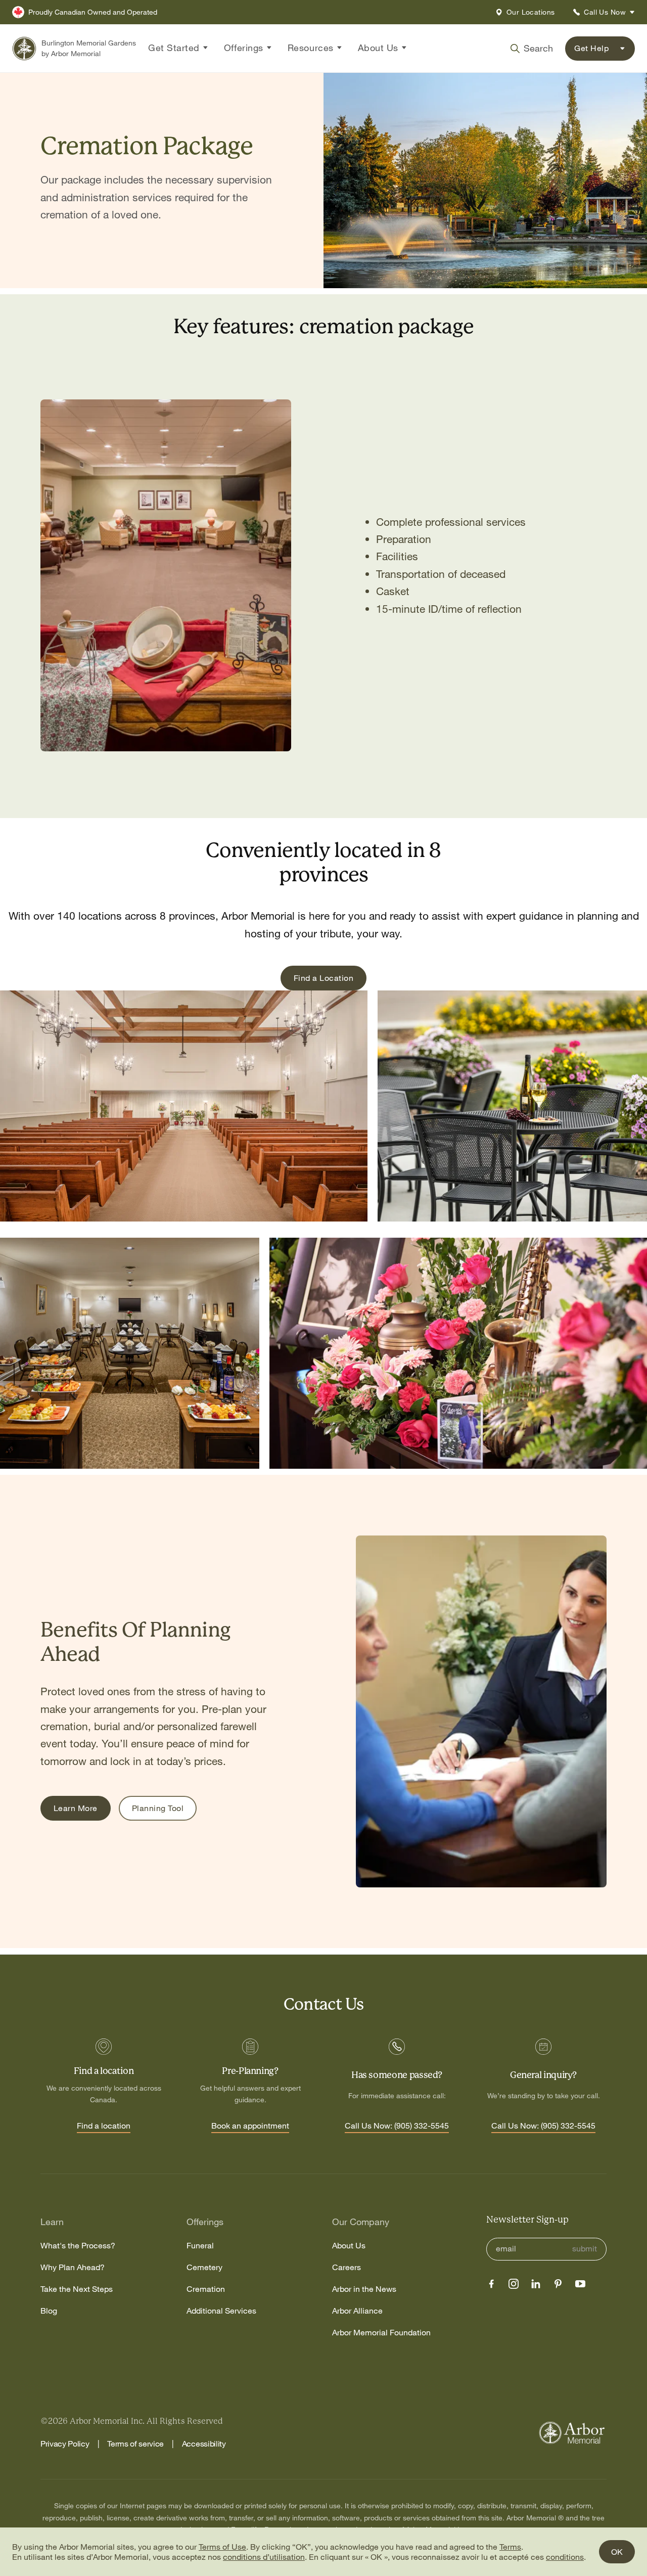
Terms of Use (222, 2547)
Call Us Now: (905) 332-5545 (397, 2126)
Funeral (200, 2246)
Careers (346, 2267)
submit (585, 2249)
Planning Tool (158, 1808)
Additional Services (221, 2311)
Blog (49, 2311)
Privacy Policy (65, 2444)
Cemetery (204, 2267)
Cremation (206, 2289)
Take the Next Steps (77, 2289)
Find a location (104, 2126)
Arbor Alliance (357, 2311)
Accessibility (204, 2444)
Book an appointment (250, 2126)
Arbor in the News (364, 2289)
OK (617, 2552)
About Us (349, 2246)
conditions (565, 2557)
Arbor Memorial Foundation (381, 2333)
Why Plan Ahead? (73, 2267)
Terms (510, 2547)
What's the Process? (78, 2246)
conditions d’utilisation (264, 2557)
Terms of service (135, 2444)
